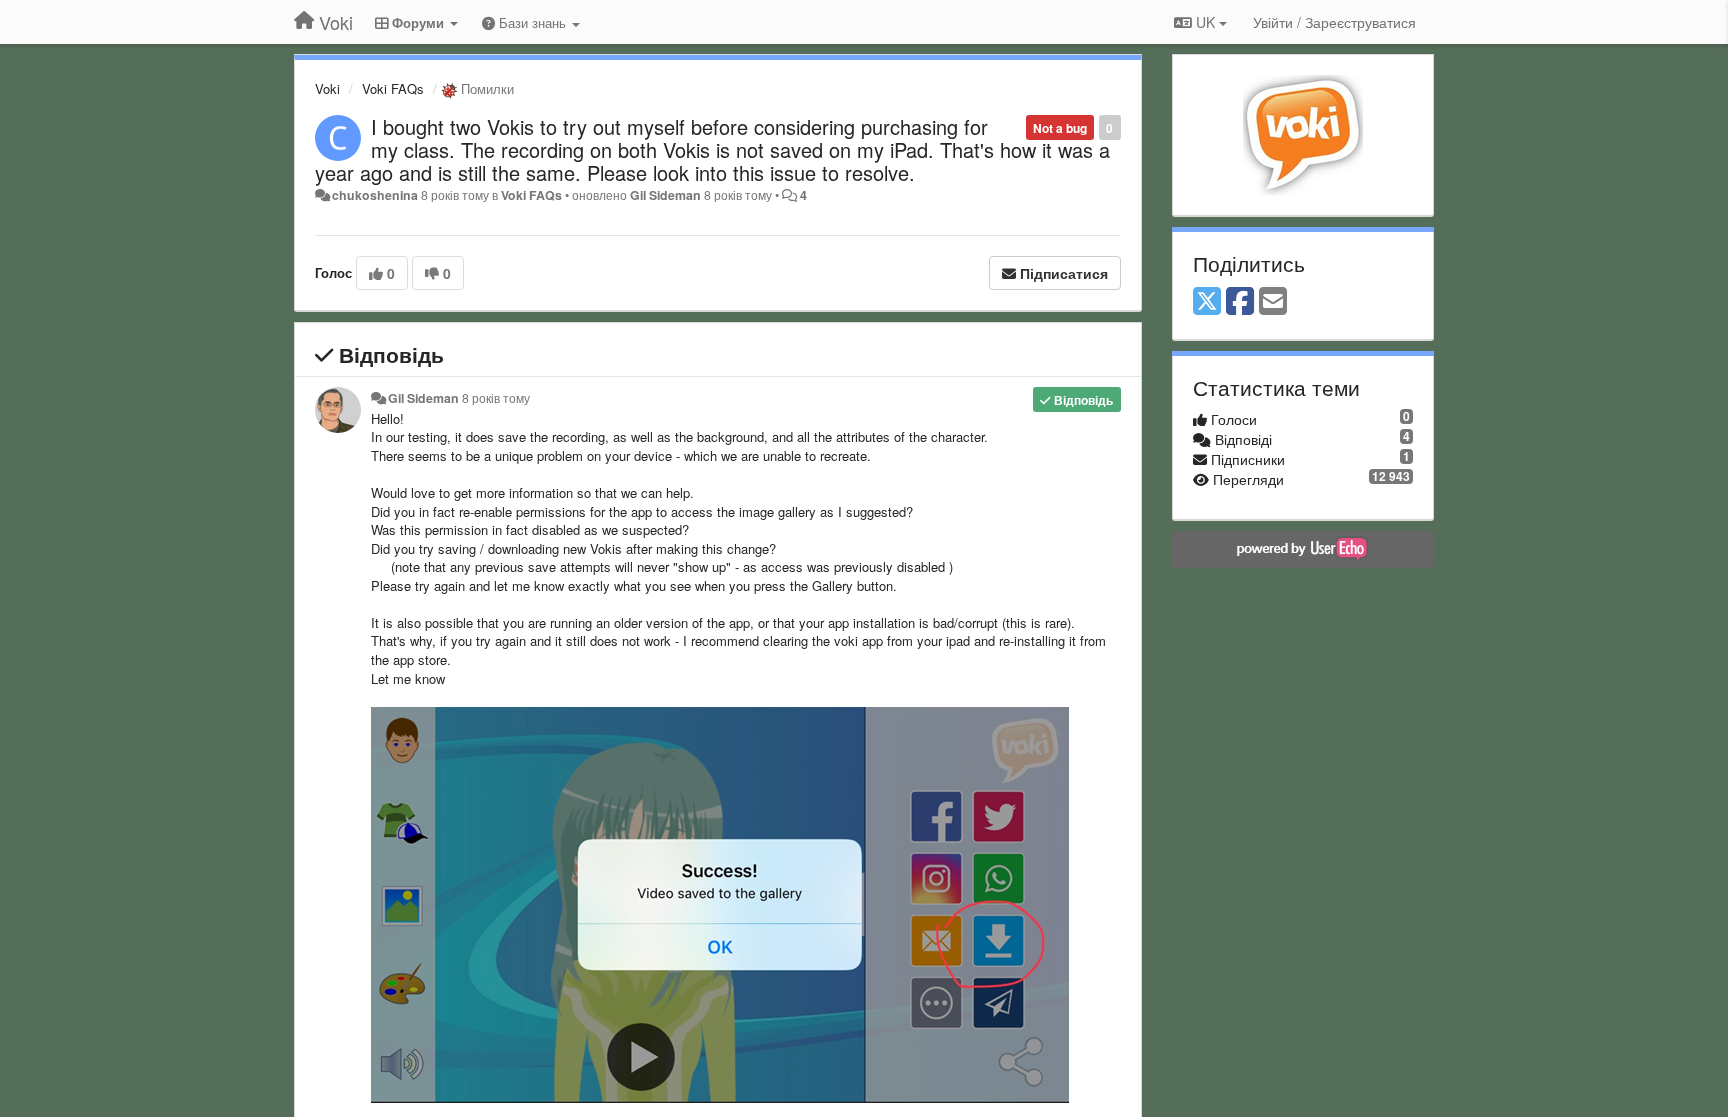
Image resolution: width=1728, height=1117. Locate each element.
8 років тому (496, 398)
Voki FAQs (393, 88)
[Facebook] (1240, 302)
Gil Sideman (665, 195)
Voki (327, 88)
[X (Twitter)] (1207, 302)
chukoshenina (375, 195)
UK (1205, 22)
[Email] (1273, 302)
